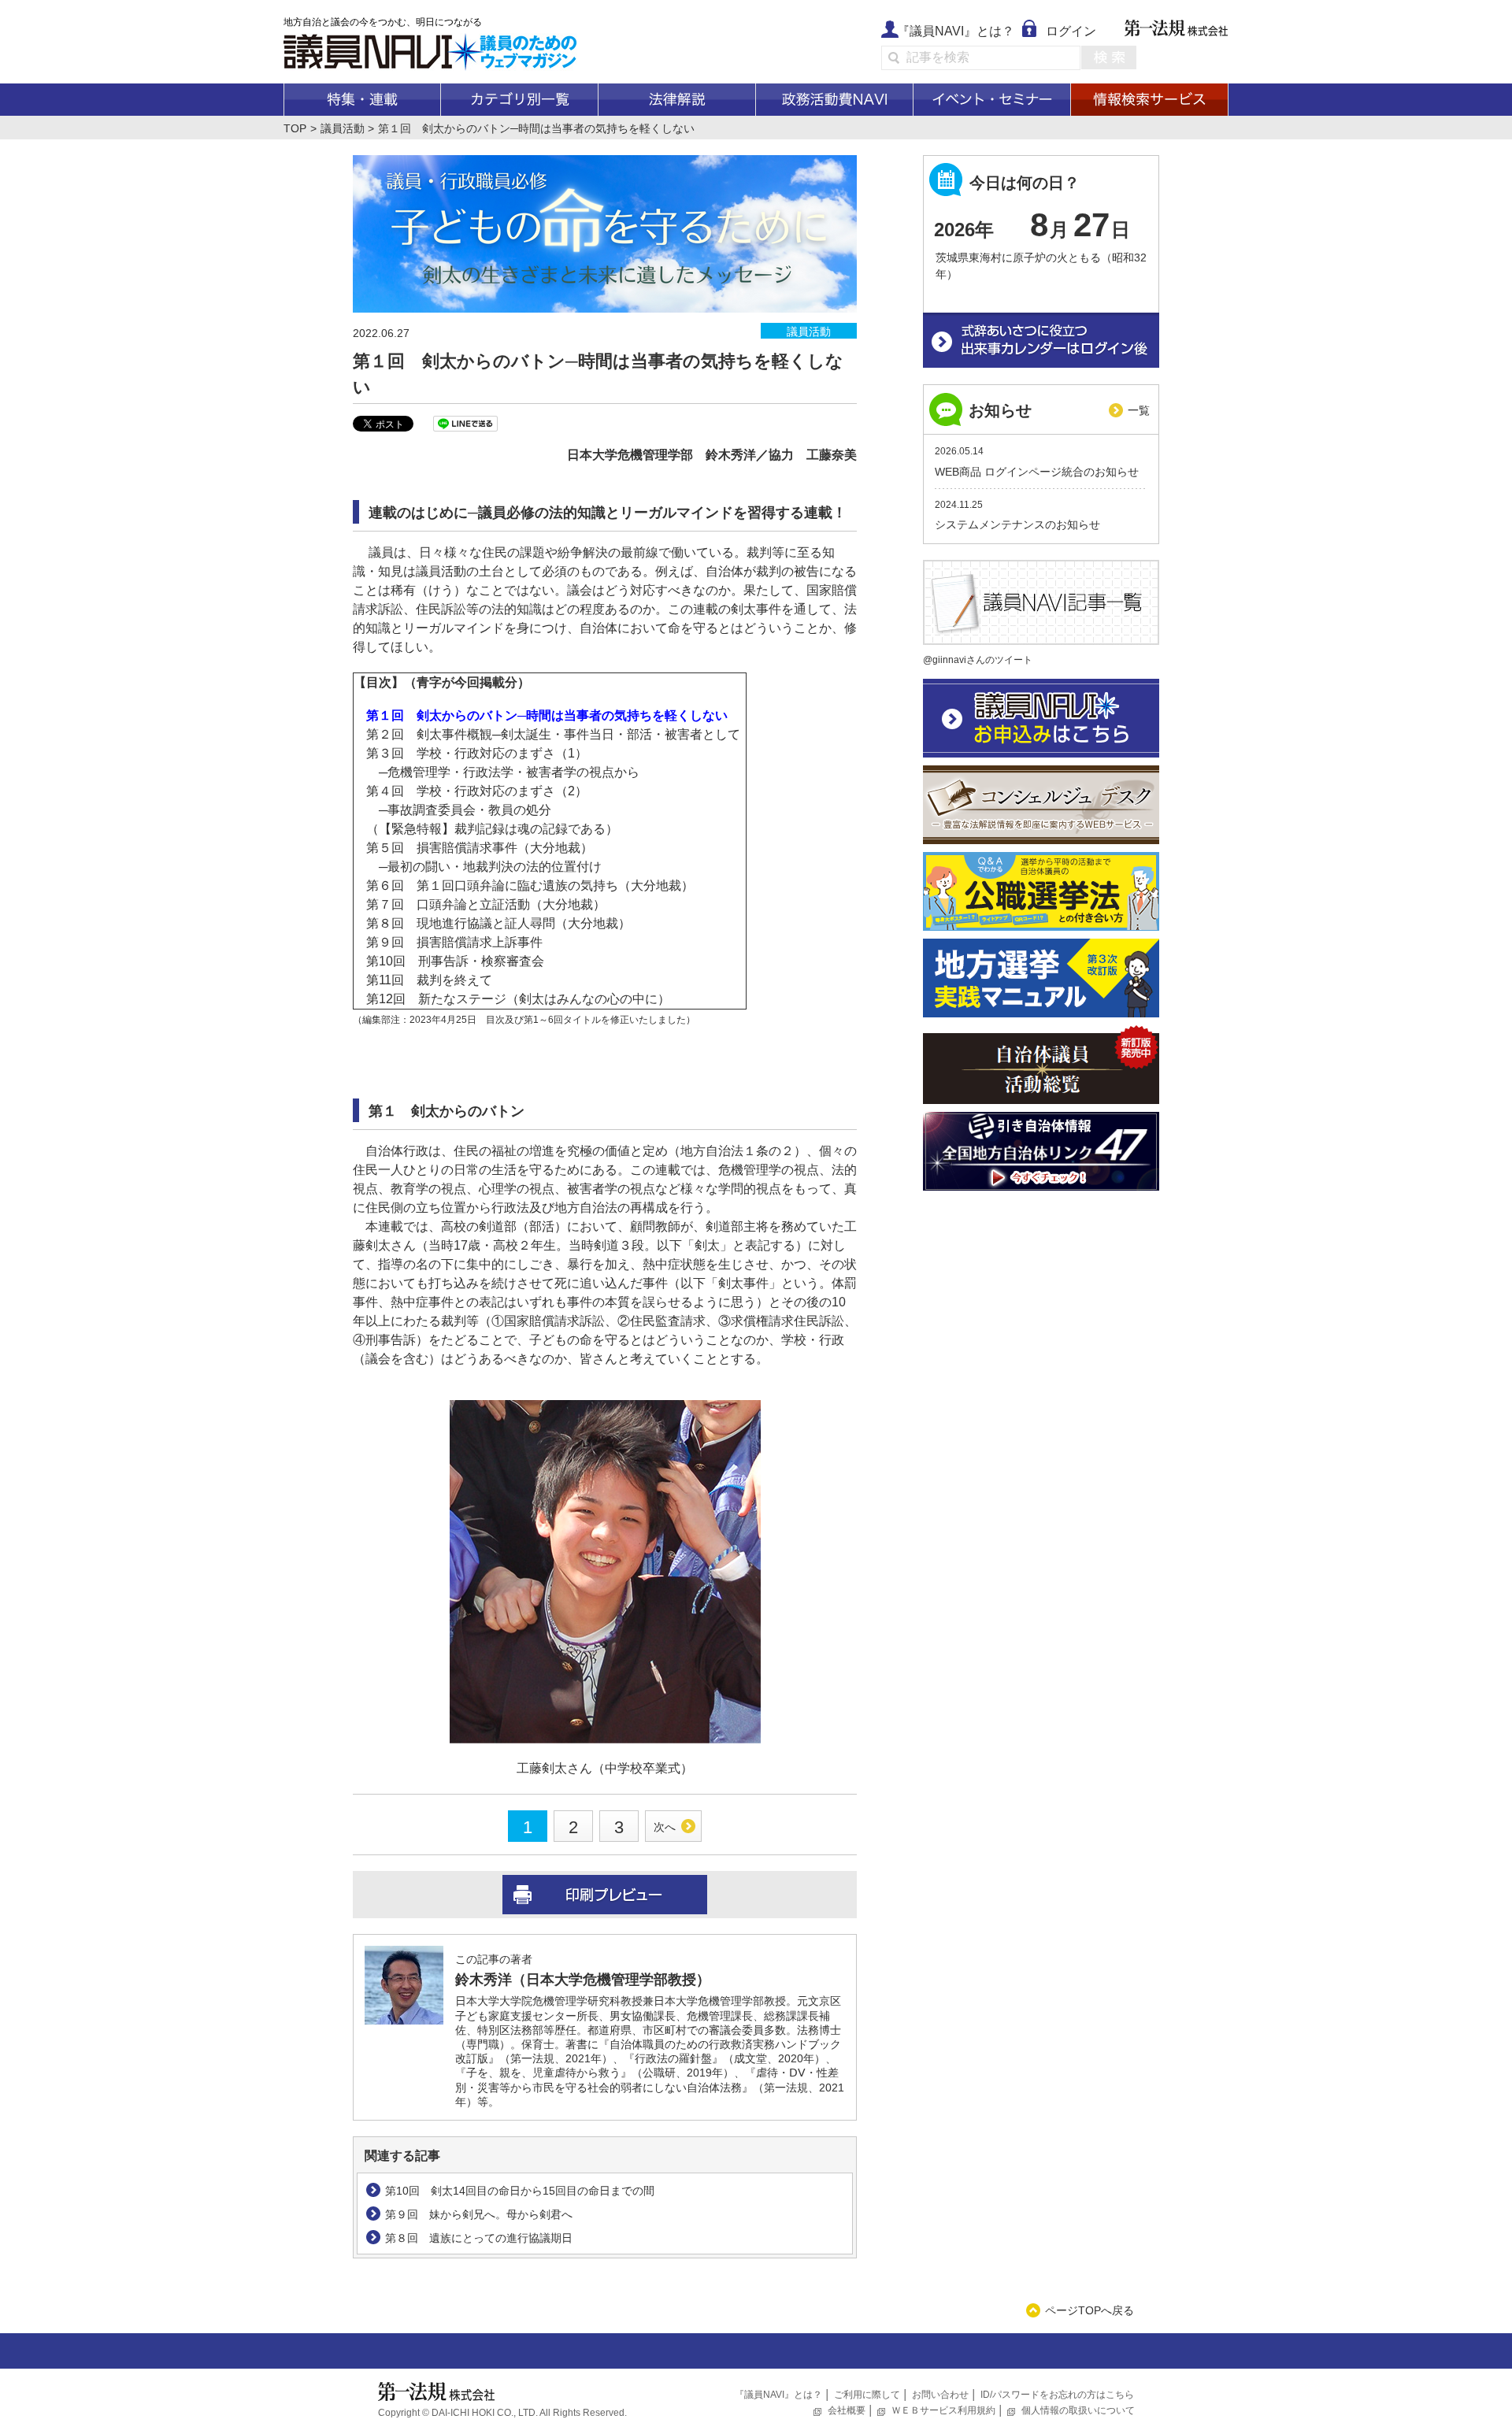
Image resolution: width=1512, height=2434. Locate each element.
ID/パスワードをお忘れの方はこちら (1057, 2395)
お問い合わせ (940, 2395)
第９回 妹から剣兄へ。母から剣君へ (479, 2214)
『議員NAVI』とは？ (956, 31)
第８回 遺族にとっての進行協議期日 (479, 2238)
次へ (665, 1827)
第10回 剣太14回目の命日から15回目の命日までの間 (520, 2191)
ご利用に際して (867, 2395)
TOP (295, 128)
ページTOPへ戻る (1090, 2310)
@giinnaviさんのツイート (978, 660)
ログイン (1071, 31)
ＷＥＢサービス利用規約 (943, 2410)
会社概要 (847, 2410)
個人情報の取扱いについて (1078, 2410)
